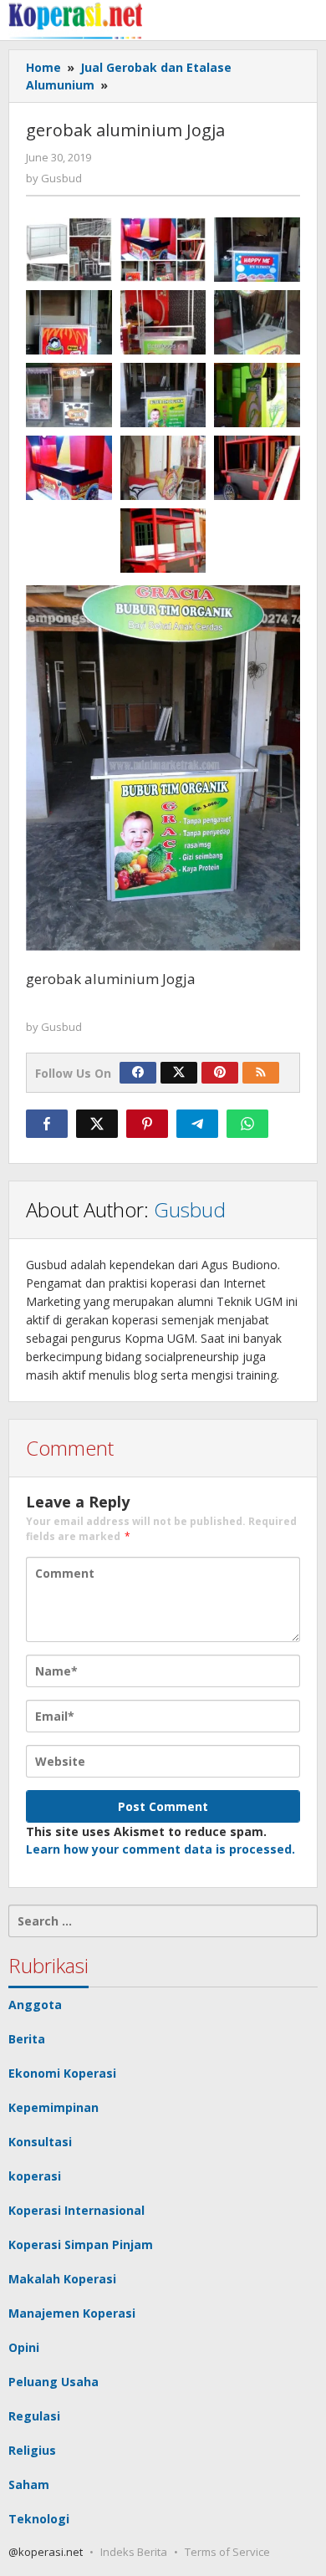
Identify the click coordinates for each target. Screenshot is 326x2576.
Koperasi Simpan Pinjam (81, 2244)
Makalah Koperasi (62, 2279)
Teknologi (39, 2519)
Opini (24, 2347)
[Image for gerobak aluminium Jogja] (163, 395)
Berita (27, 2039)
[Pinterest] (220, 1073)
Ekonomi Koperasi (62, 2073)
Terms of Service (227, 2552)
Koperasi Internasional (76, 2210)
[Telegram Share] (197, 1124)
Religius (32, 2450)
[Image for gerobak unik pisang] (257, 395)
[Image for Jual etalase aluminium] (69, 250)
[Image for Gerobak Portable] (257, 250)
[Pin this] (147, 1124)
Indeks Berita (134, 2552)
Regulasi (34, 2416)
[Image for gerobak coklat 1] (163, 468)
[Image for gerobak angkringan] (257, 468)
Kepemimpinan (53, 2107)
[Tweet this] (97, 1124)
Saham (29, 2484)
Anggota (35, 2005)
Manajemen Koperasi (72, 2313)
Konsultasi (40, 2142)
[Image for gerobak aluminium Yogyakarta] (69, 395)
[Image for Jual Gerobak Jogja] (163, 250)
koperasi (35, 2176)
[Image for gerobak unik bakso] (69, 468)
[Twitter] (179, 1073)
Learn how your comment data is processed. (160, 1849)
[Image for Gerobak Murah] (69, 322)
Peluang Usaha (53, 2382)
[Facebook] (138, 1073)
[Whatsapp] (247, 1124)
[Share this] (47, 1124)
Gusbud (190, 1209)
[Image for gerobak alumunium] (257, 322)
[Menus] (306, 20)
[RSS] (261, 1073)
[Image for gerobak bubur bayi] (163, 322)
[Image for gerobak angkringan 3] (163, 541)
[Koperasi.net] (75, 20)
